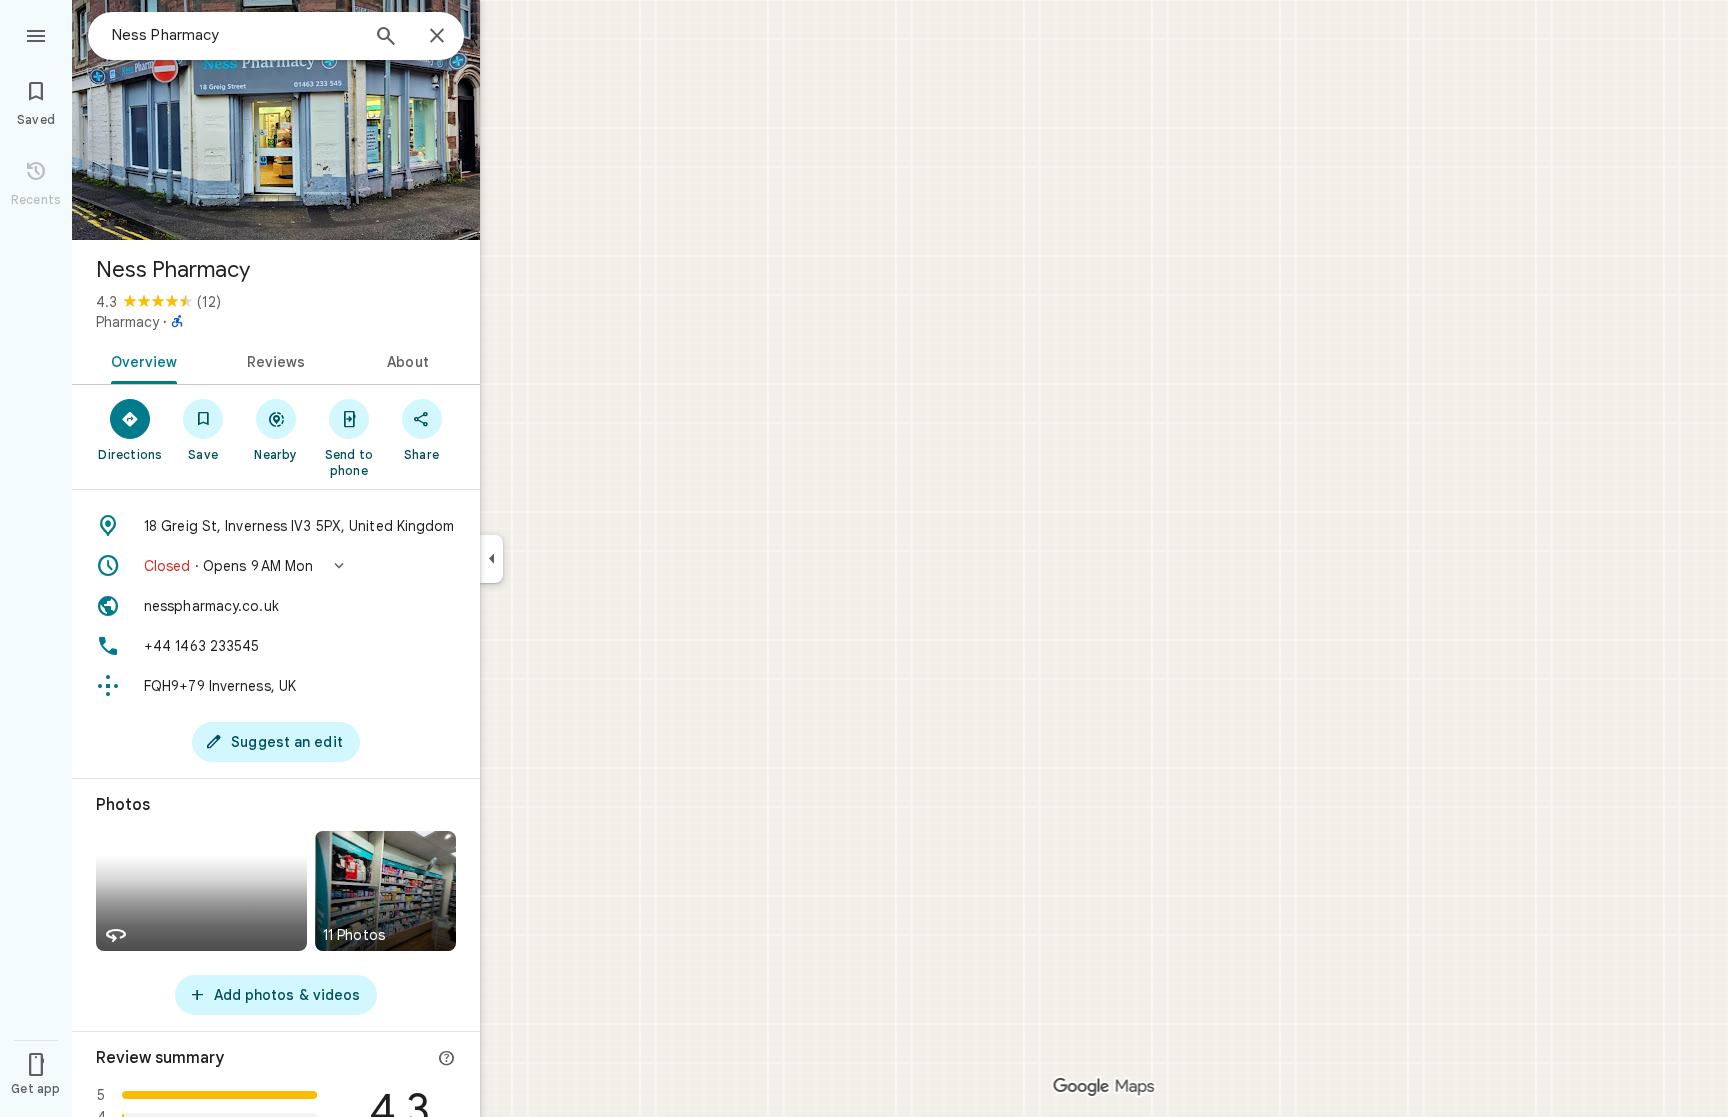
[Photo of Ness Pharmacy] (276, 120)
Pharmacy (127, 322)
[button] (276, 566)
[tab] (140, 360)
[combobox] (235, 35)
